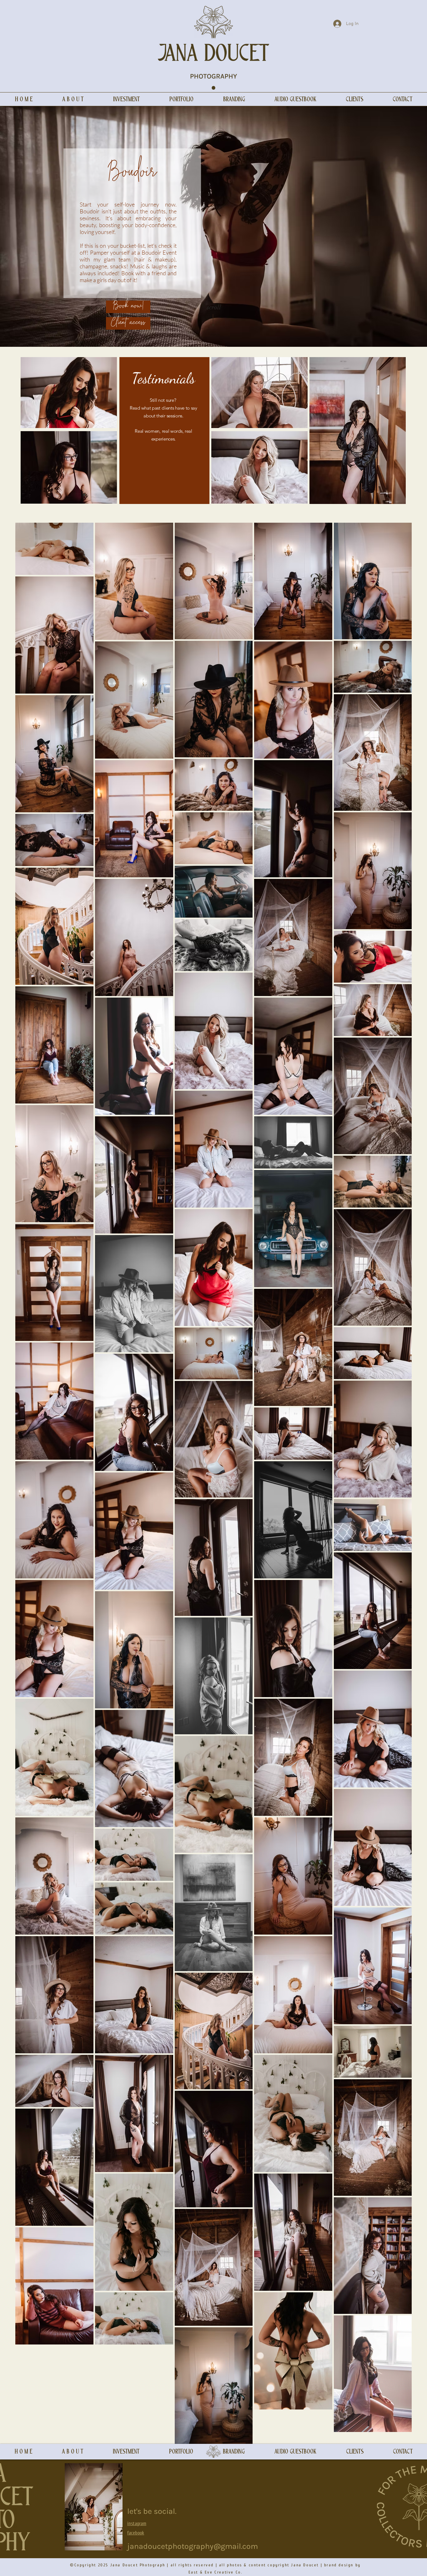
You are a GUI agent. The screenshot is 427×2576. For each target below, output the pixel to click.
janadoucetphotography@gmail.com (193, 2546)
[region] (69, 393)
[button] (126, 99)
